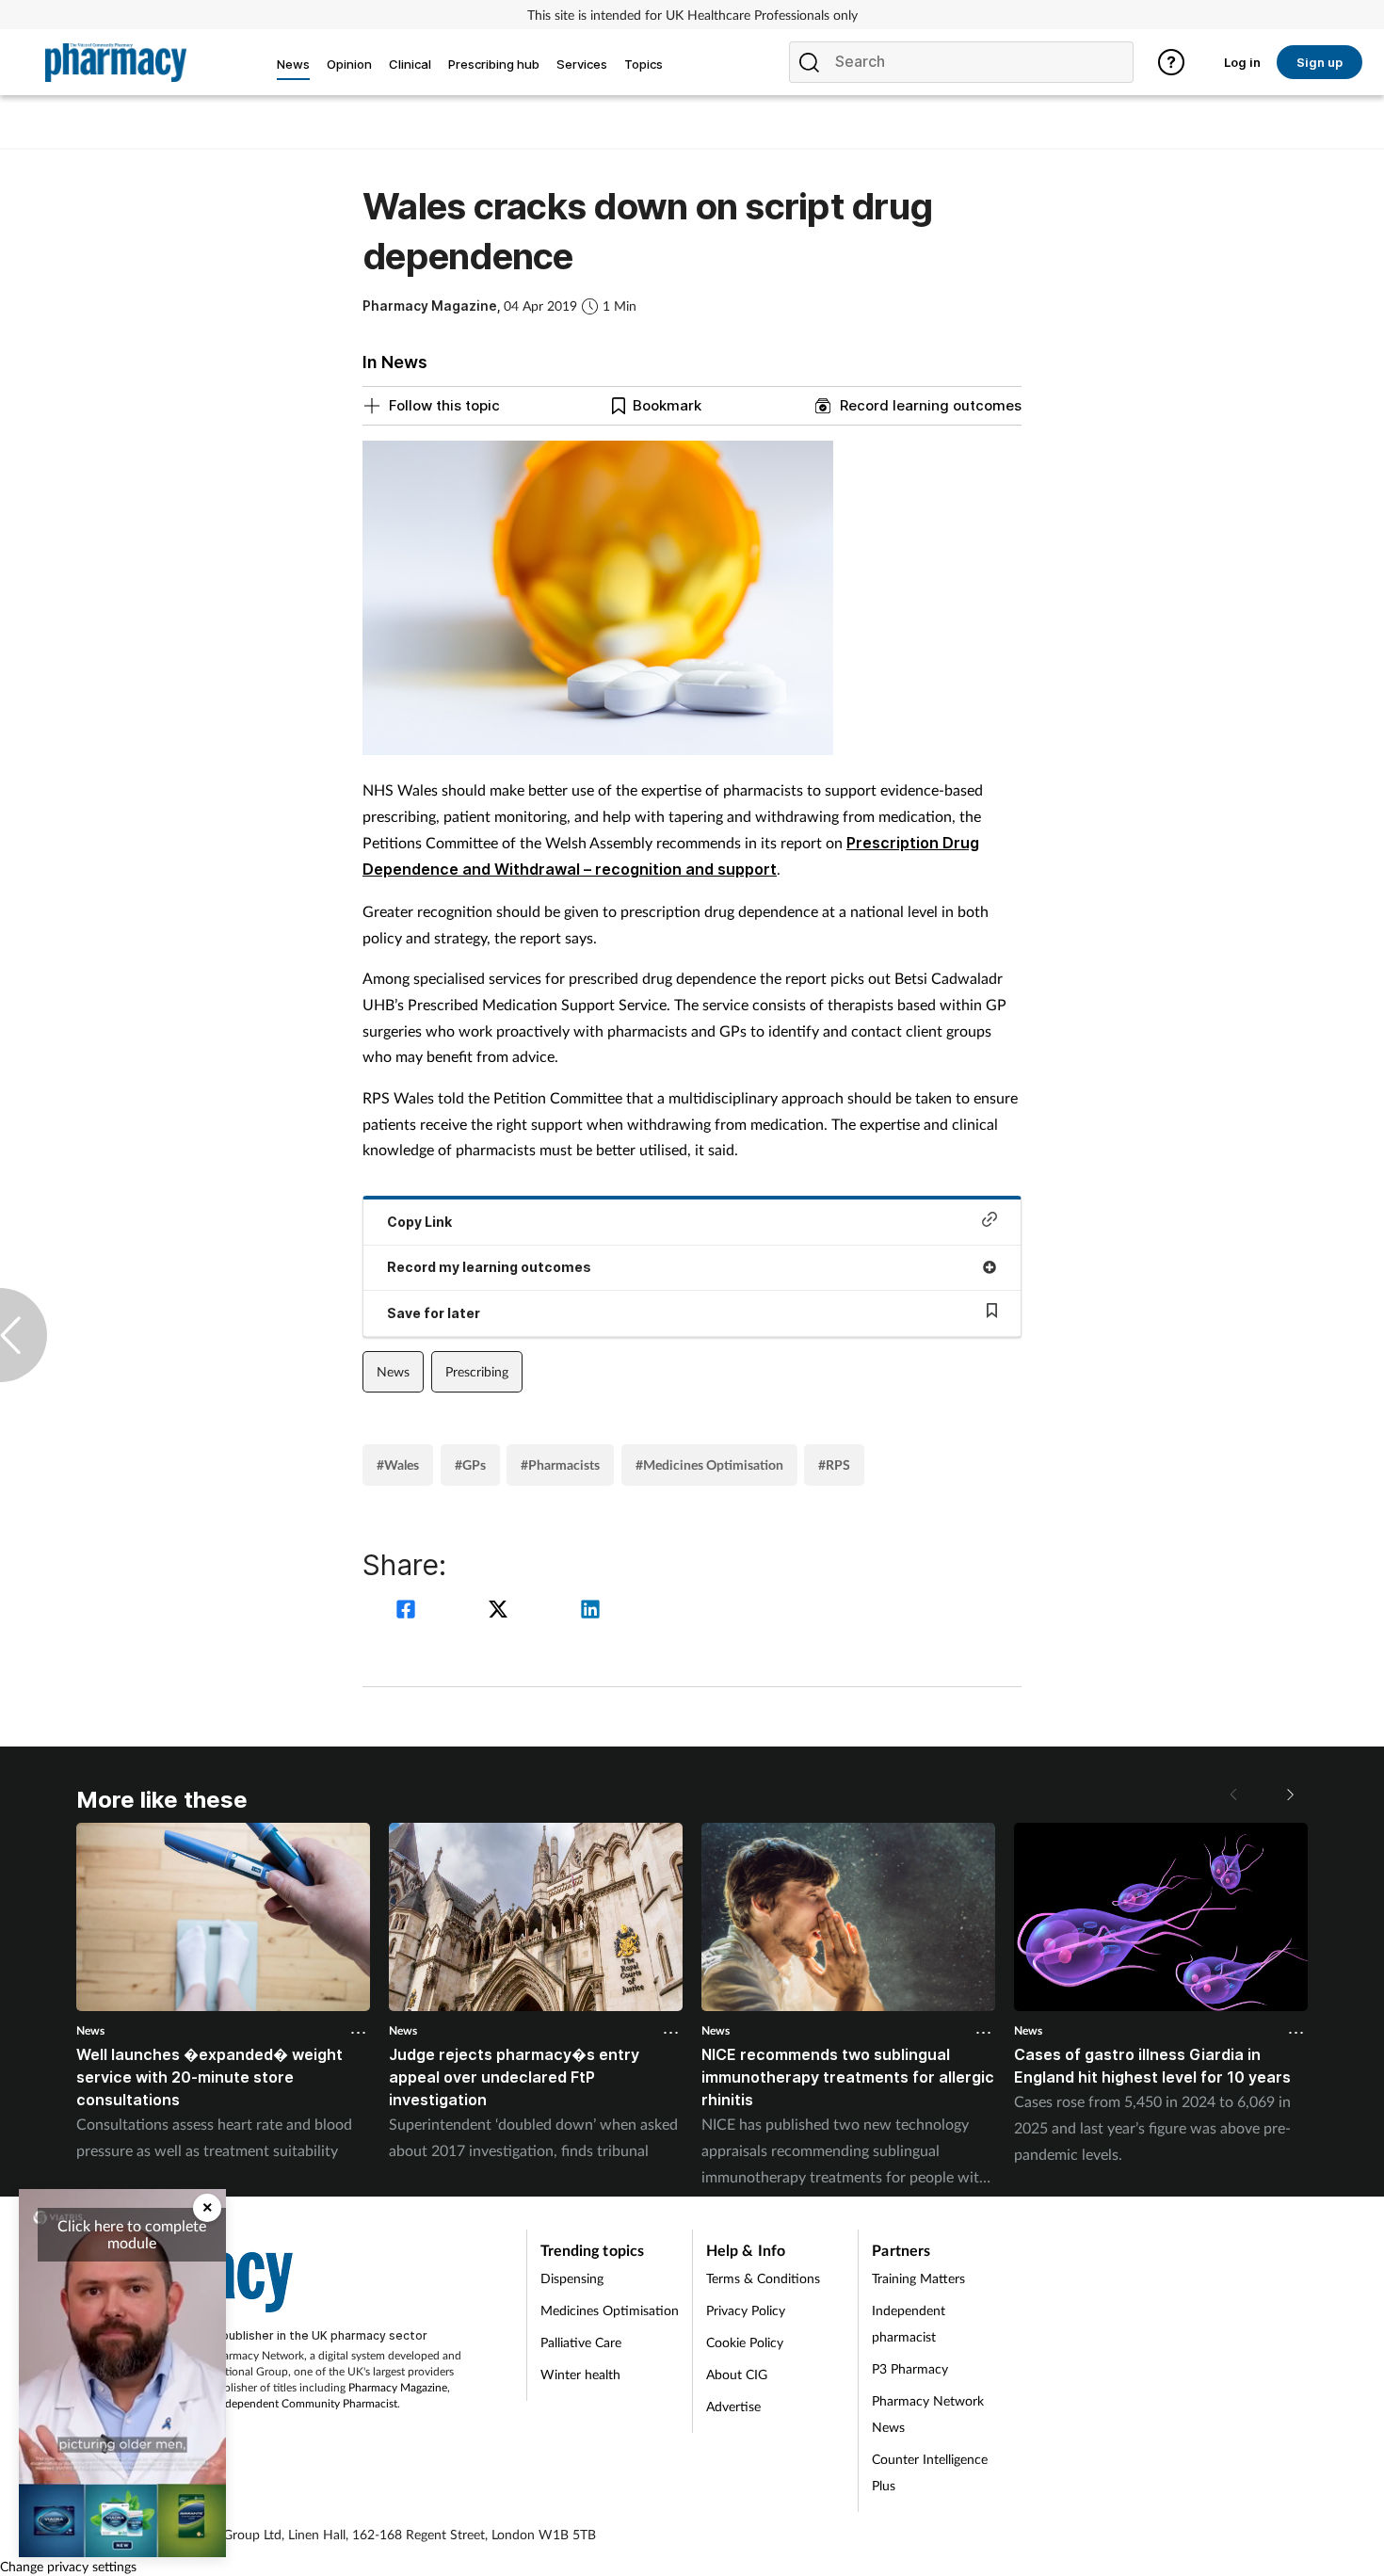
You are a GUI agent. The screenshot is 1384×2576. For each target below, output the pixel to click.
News (393, 1371)
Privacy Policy (746, 2310)
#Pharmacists (560, 1465)
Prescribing (477, 1371)
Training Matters (918, 2278)
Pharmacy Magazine (398, 2387)
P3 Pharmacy (910, 2368)
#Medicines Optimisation (709, 1465)
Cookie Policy (745, 2342)
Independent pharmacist (909, 2323)
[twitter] (501, 1611)
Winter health (580, 2374)
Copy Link (419, 1222)
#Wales (398, 1465)
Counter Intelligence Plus (930, 2472)
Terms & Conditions (763, 2278)
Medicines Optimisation (610, 2310)
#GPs (470, 1465)
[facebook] (409, 1611)
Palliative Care (581, 2342)
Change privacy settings (68, 2566)
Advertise (733, 2406)
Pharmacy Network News (928, 2414)
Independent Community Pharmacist (306, 2403)
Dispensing (572, 2278)
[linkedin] (590, 1611)
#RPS (834, 1465)
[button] (1289, 1795)
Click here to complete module (132, 2234)
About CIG (737, 2374)
